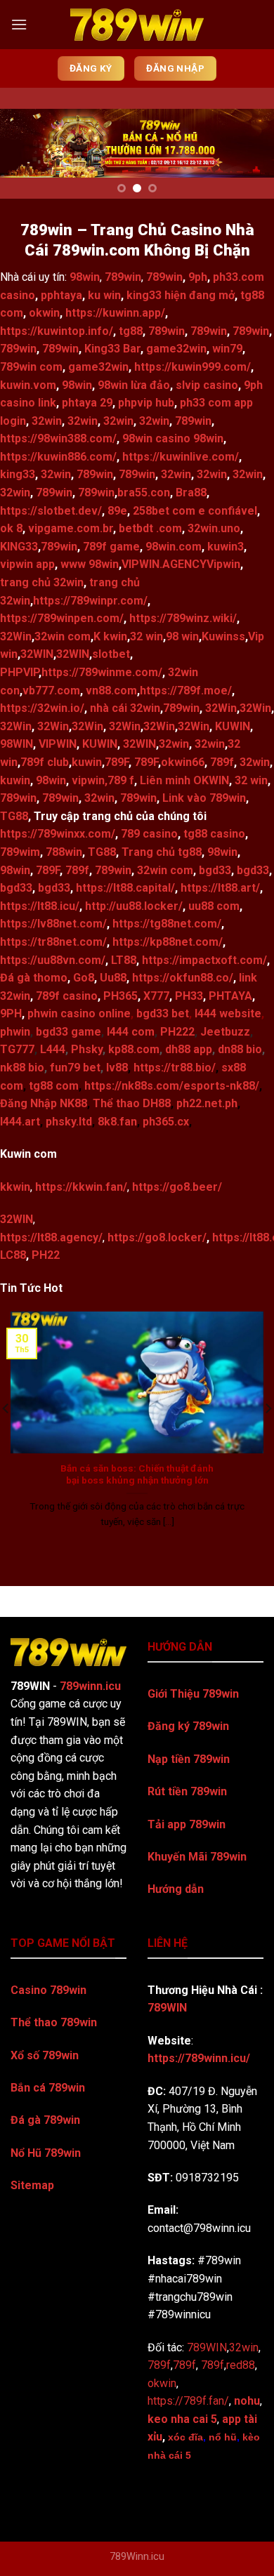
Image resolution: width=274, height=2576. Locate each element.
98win (77, 385)
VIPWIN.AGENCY (164, 564)
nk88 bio (22, 1068)
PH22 (46, 1255)
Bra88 (191, 493)
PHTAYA (230, 996)
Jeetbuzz (225, 1032)
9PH (11, 1013)
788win (64, 852)
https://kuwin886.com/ (58, 457)
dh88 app (189, 1049)
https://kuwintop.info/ (57, 331)
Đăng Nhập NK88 (44, 1103)
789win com (31, 367)
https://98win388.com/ (58, 438)
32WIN (37, 654)
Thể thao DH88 (132, 1103)
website (239, 1013)
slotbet (111, 654)
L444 (53, 1049)
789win (123, 277)
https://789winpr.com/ (90, 601)
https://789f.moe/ (186, 691)
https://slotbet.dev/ (51, 511)
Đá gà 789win (45, 2120)
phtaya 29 (87, 403)
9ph (198, 277)
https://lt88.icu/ (40, 906)
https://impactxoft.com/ (204, 960)
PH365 (120, 996)
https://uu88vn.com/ (53, 960)
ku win (104, 295)
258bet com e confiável (195, 511)
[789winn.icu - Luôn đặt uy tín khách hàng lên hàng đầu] (137, 25)
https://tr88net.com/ (53, 942)
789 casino (149, 834)
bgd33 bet (163, 1013)
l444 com (131, 1032)
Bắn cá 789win (48, 2088)
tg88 (131, 331)
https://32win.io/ (42, 708)
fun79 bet (75, 1068)
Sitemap (32, 2185)
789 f (121, 780)
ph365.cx (166, 1122)
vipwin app (27, 564)
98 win (182, 636)
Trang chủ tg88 (162, 852)
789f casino (67, 996)
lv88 (117, 1068)
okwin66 (183, 762)
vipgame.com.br (71, 528)
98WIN (17, 744)
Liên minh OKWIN (184, 780)
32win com (63, 636)
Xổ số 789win (45, 2055)
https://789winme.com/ (102, 672)
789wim (20, 852)
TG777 (17, 1049)
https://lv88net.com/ (53, 924)
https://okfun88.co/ (183, 978)
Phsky (87, 1049)
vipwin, (90, 780)
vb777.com (51, 691)
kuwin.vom (28, 385)
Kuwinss (223, 636)
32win (47, 421)
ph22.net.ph (207, 1103)
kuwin (87, 762)
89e (117, 511)
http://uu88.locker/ (134, 906)
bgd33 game (68, 1032)
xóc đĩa (185, 2437)
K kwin (110, 636)
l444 (205, 1013)
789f (222, 762)
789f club (45, 762)
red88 (241, 2365)
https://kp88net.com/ (168, 942)
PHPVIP (19, 672)
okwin (44, 313)
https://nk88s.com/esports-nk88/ (172, 1086)
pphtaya (61, 295)
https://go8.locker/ (157, 1237)
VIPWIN (58, 744)
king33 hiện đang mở (181, 295)
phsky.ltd (69, 1122)
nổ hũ (223, 2437)
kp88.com (134, 1049)
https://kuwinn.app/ (115, 313)
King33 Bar (112, 349)
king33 (18, 474)
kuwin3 (226, 547)
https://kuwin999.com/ (193, 367)
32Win (16, 636)
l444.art (20, 1122)
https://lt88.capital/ (125, 888)
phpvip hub (146, 403)
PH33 (189, 996)
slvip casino (207, 385)
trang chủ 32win (42, 582)
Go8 (84, 978)
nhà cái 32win (125, 708)
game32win (176, 349)
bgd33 (215, 870)
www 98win (90, 564)
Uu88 (113, 978)
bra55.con (144, 493)
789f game (111, 547)
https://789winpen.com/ (62, 618)
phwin (15, 1032)
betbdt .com (150, 528)
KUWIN (233, 726)
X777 (156, 996)
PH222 (177, 1032)
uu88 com (214, 906)
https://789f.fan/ (188, 2401)
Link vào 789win (204, 798)
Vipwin (223, 564)
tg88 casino (214, 834)
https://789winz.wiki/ (183, 618)
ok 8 (11, 528)
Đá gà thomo (34, 978)
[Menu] (19, 24)
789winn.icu (90, 1686)
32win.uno (214, 528)
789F (117, 762)
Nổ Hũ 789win (46, 2153)
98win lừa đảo (134, 385)
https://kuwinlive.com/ (181, 457)
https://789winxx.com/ (58, 834)
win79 (227, 349)
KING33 (19, 547)
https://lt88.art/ (220, 888)
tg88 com (54, 1086)
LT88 (124, 960)
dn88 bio (240, 1049)
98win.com (174, 547)
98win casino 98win (173, 438)
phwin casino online (79, 1013)
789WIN (167, 2008)
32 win (146, 636)
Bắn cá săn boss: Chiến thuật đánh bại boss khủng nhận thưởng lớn (137, 1474)
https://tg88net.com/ (167, 924)
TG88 (14, 816)
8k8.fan (117, 1122)
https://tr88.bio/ (175, 1068)
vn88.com (111, 691)
